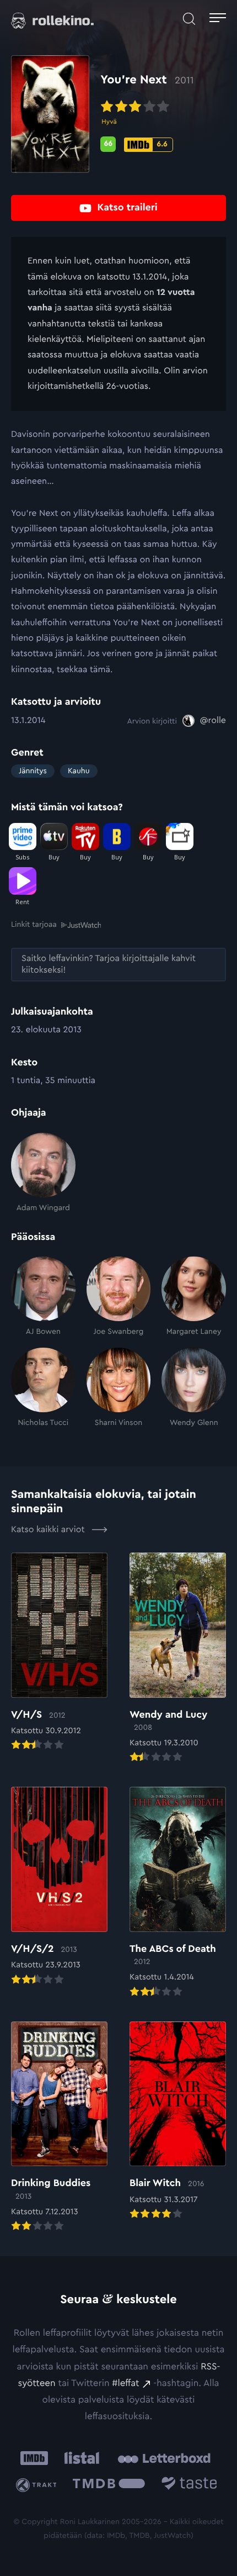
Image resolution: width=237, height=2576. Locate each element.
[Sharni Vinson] (119, 1388)
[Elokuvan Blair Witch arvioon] (178, 2121)
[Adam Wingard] (43, 1173)
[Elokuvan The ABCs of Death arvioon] (178, 1893)
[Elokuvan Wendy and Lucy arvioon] (178, 1659)
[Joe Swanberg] (119, 1297)
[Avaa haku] (189, 19)
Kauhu (79, 771)
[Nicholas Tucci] (43, 1388)
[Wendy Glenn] (194, 1388)
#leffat (125, 2384)
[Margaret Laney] (194, 1297)
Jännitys (33, 771)
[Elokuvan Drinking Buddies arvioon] (59, 2128)
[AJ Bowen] (43, 1297)
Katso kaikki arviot (49, 1530)
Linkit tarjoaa (34, 925)
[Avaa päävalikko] (218, 19)
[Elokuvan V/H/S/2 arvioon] (59, 1887)
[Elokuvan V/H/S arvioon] (59, 1653)
